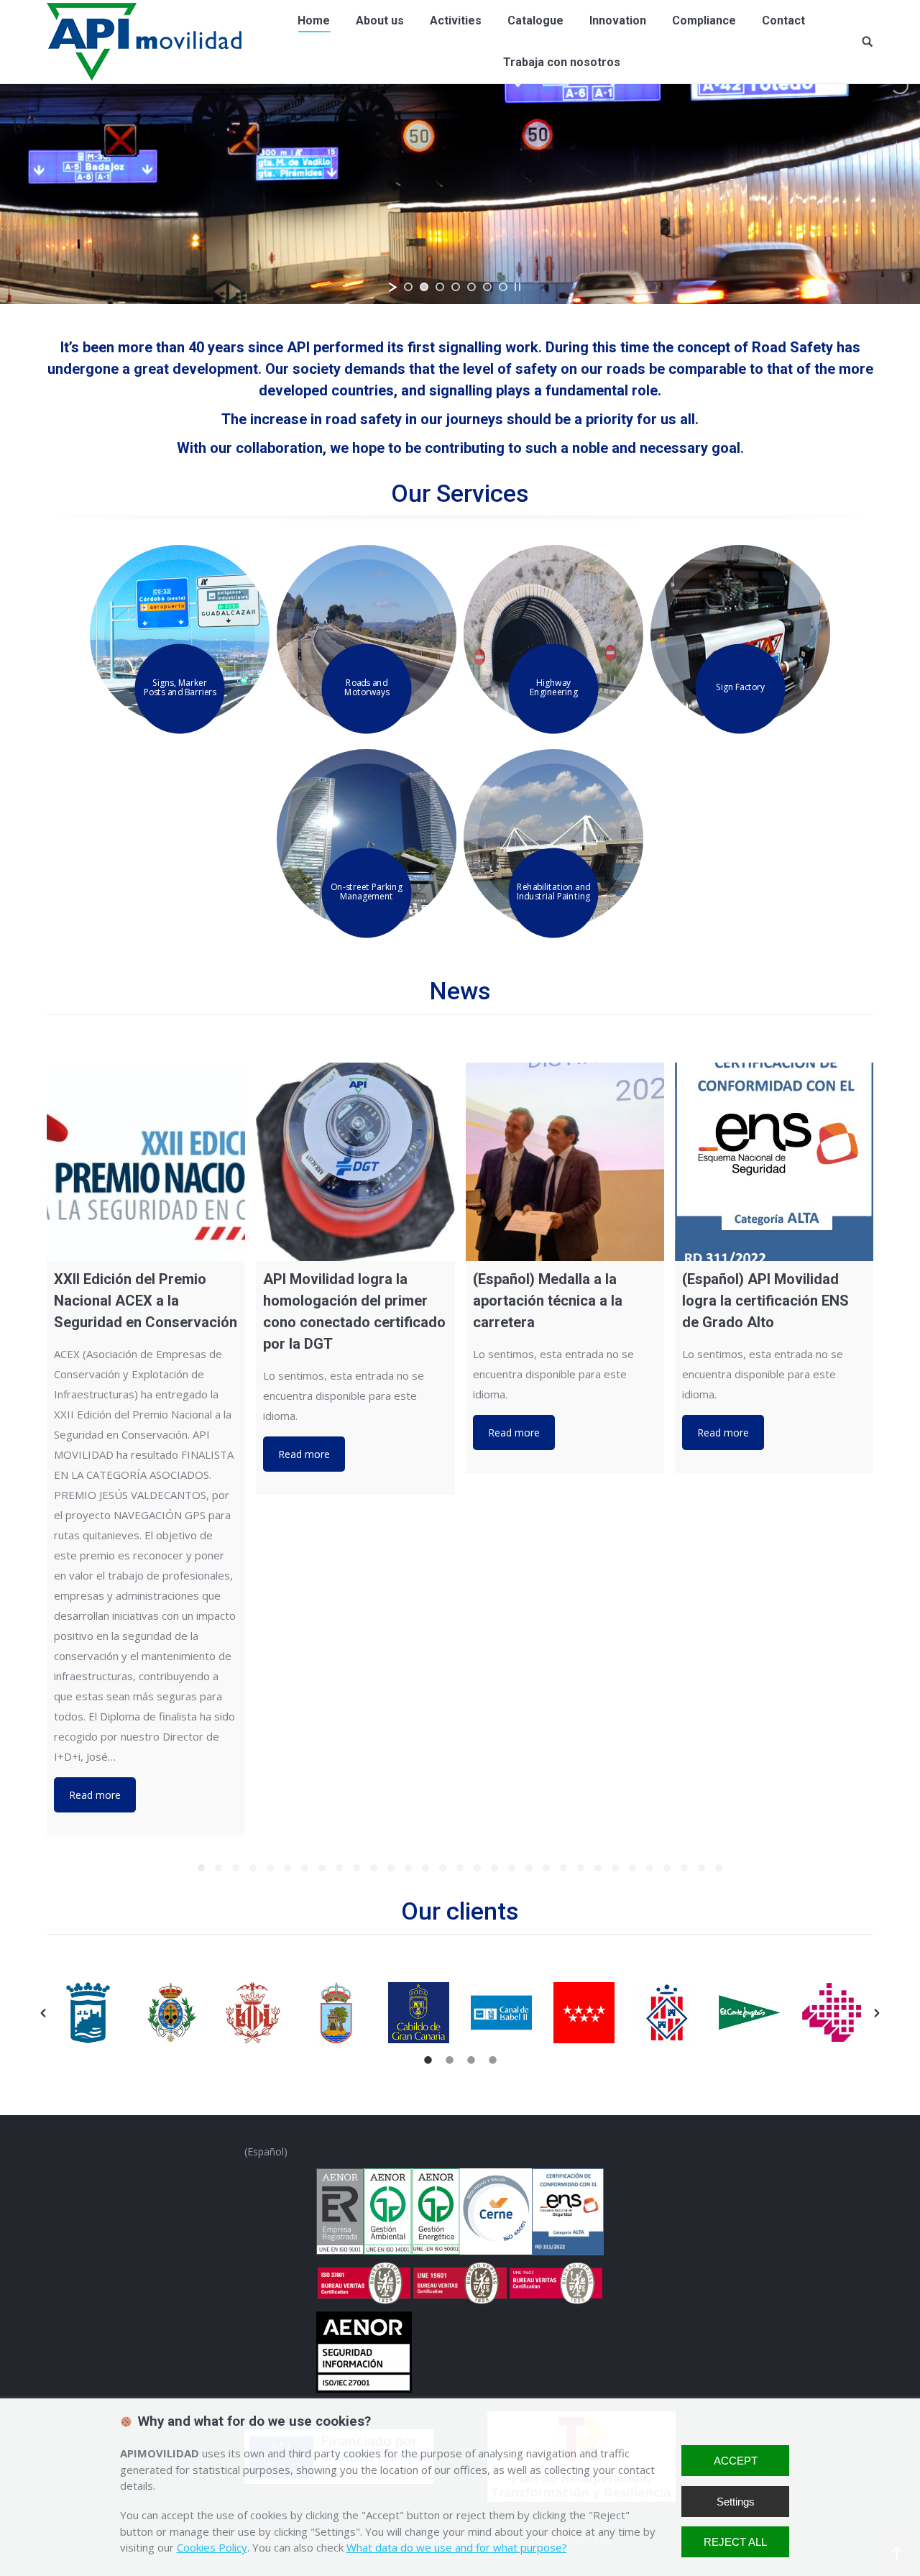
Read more (95, 1795)
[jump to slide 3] (440, 287)
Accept (736, 2461)
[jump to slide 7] (503, 287)
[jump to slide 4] (456, 287)
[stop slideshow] (517, 287)
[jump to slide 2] (424, 287)
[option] (88, 2013)
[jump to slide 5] (471, 287)
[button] (43, 2013)
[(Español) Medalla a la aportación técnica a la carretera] (565, 1162)
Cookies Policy (212, 2547)
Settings (736, 2502)
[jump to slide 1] (408, 287)
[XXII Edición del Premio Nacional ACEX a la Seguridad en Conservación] (146, 1162)
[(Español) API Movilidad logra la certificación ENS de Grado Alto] (774, 1162)
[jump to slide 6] (487, 287)
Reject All (735, 2542)
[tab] (428, 2058)
